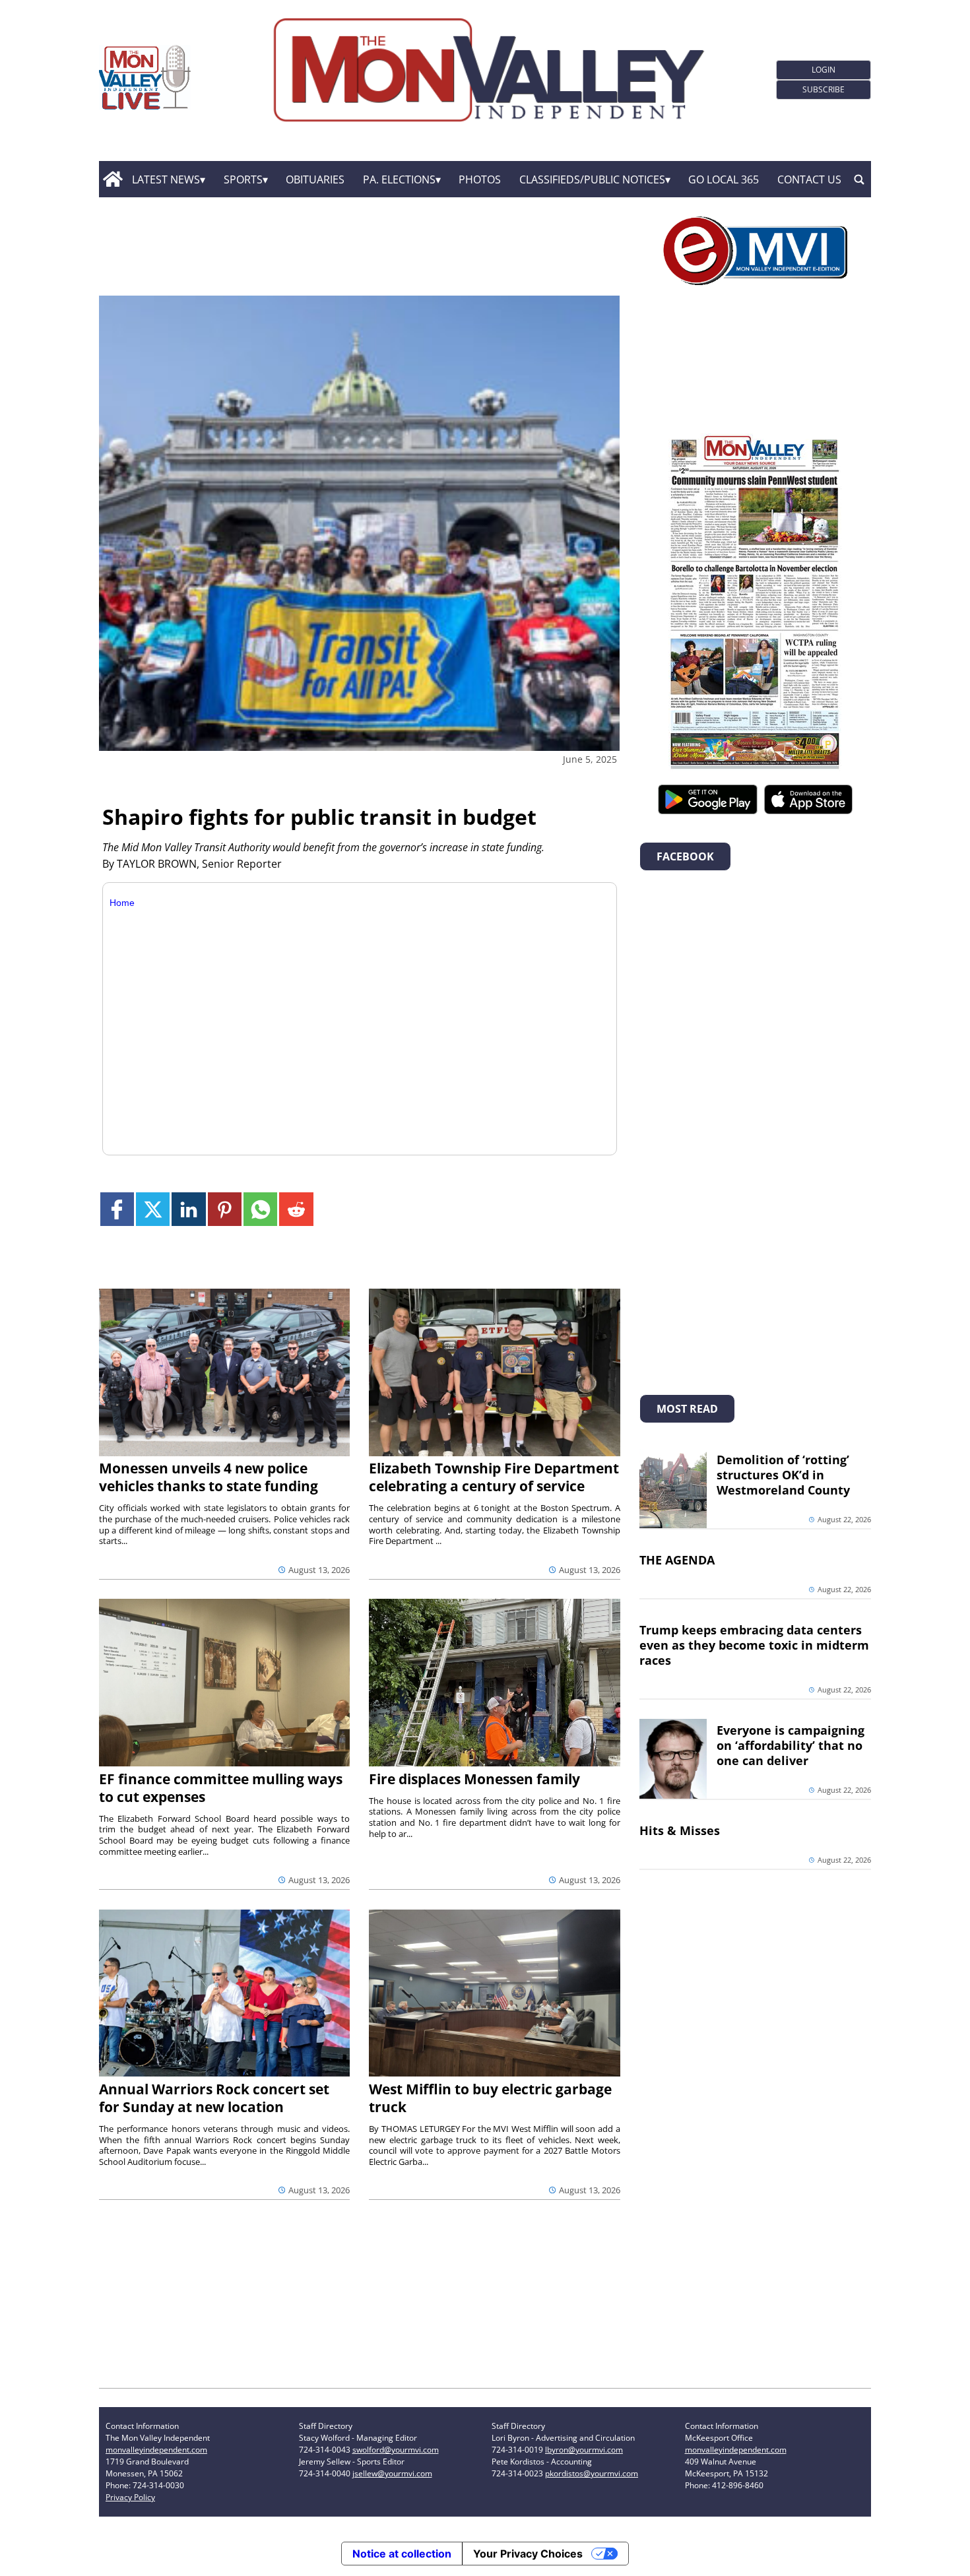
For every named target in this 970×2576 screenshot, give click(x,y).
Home (122, 903)
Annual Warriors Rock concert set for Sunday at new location (214, 2098)
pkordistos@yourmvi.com (592, 2473)
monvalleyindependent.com (156, 2450)
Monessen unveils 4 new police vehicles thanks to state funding (209, 1477)
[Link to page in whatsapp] (260, 1209)
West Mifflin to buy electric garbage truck (490, 2098)
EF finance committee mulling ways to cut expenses (221, 1788)
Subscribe (824, 89)
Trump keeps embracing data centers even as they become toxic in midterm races (754, 1645)
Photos (480, 179)
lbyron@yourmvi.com (584, 2450)
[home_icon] (113, 179)
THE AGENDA (677, 1560)
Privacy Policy (130, 2497)
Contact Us (809, 179)
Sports (243, 179)
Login (824, 70)
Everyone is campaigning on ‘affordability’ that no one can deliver (791, 1745)
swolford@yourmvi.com (396, 2450)
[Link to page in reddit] (296, 1209)
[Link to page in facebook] (117, 1209)
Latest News (166, 179)
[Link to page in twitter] (153, 1209)
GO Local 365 (724, 179)
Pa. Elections (399, 179)
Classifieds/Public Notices (592, 179)
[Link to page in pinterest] (225, 1209)
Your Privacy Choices (528, 2554)
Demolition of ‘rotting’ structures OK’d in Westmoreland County (783, 1475)
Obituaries (315, 179)
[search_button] (859, 179)
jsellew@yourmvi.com (392, 2473)
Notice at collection (402, 2554)
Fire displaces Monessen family (474, 1779)
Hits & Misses (680, 1830)
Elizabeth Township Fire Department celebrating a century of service (494, 1477)
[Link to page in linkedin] (188, 1209)
